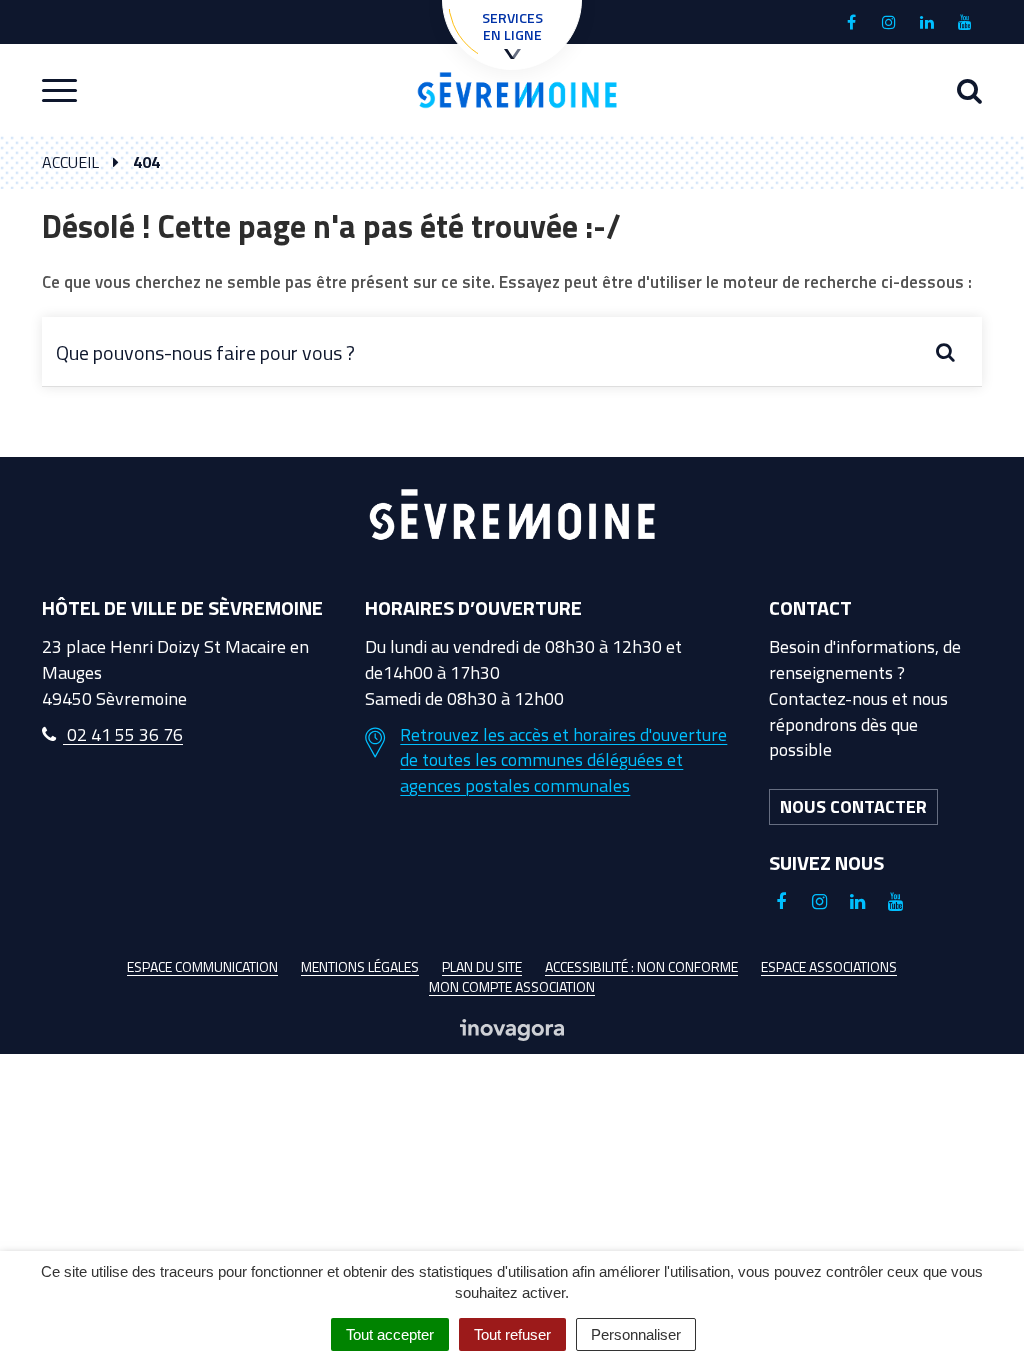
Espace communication (202, 966)
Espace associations (829, 966)
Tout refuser (512, 1334)
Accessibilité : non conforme (641, 966)
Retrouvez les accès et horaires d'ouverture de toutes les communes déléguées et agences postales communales (563, 760)
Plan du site (482, 966)
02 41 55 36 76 (123, 734)
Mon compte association (512, 986)
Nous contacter (853, 806)
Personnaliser (636, 1334)
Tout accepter (390, 1334)
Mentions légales (360, 966)
